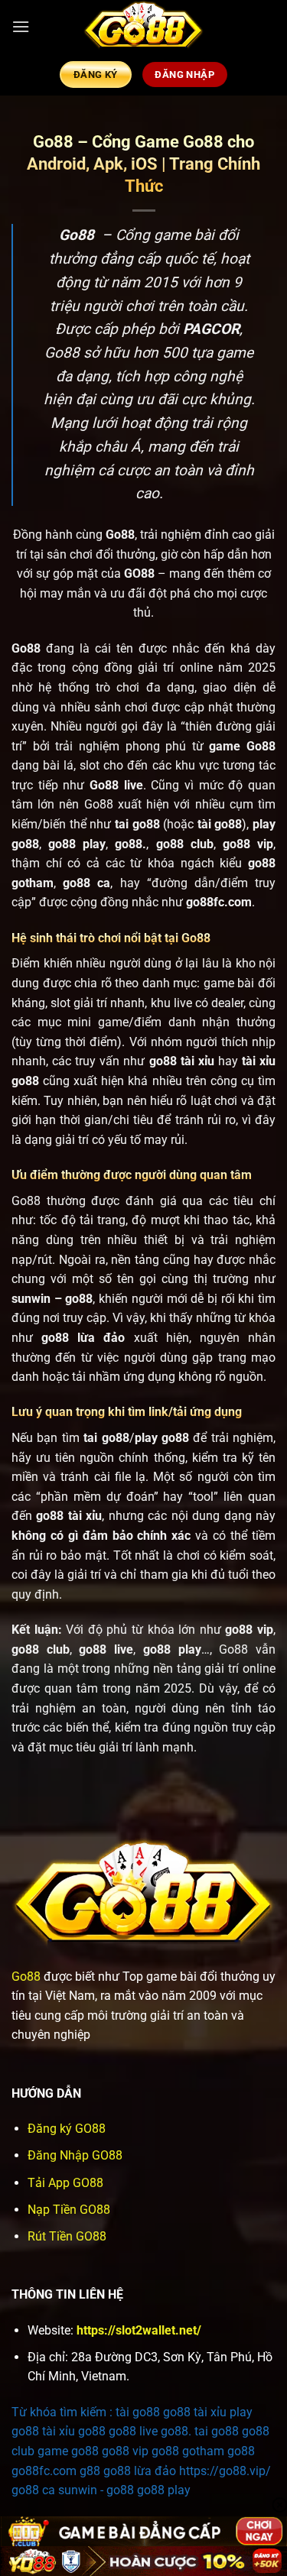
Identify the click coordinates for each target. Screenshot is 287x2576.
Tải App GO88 (65, 2183)
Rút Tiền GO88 (67, 2236)
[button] (21, 26)
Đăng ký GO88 (67, 2129)
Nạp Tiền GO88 (69, 2210)
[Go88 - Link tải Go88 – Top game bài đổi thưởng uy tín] (144, 27)
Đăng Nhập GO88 (75, 2155)
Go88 (26, 1977)
